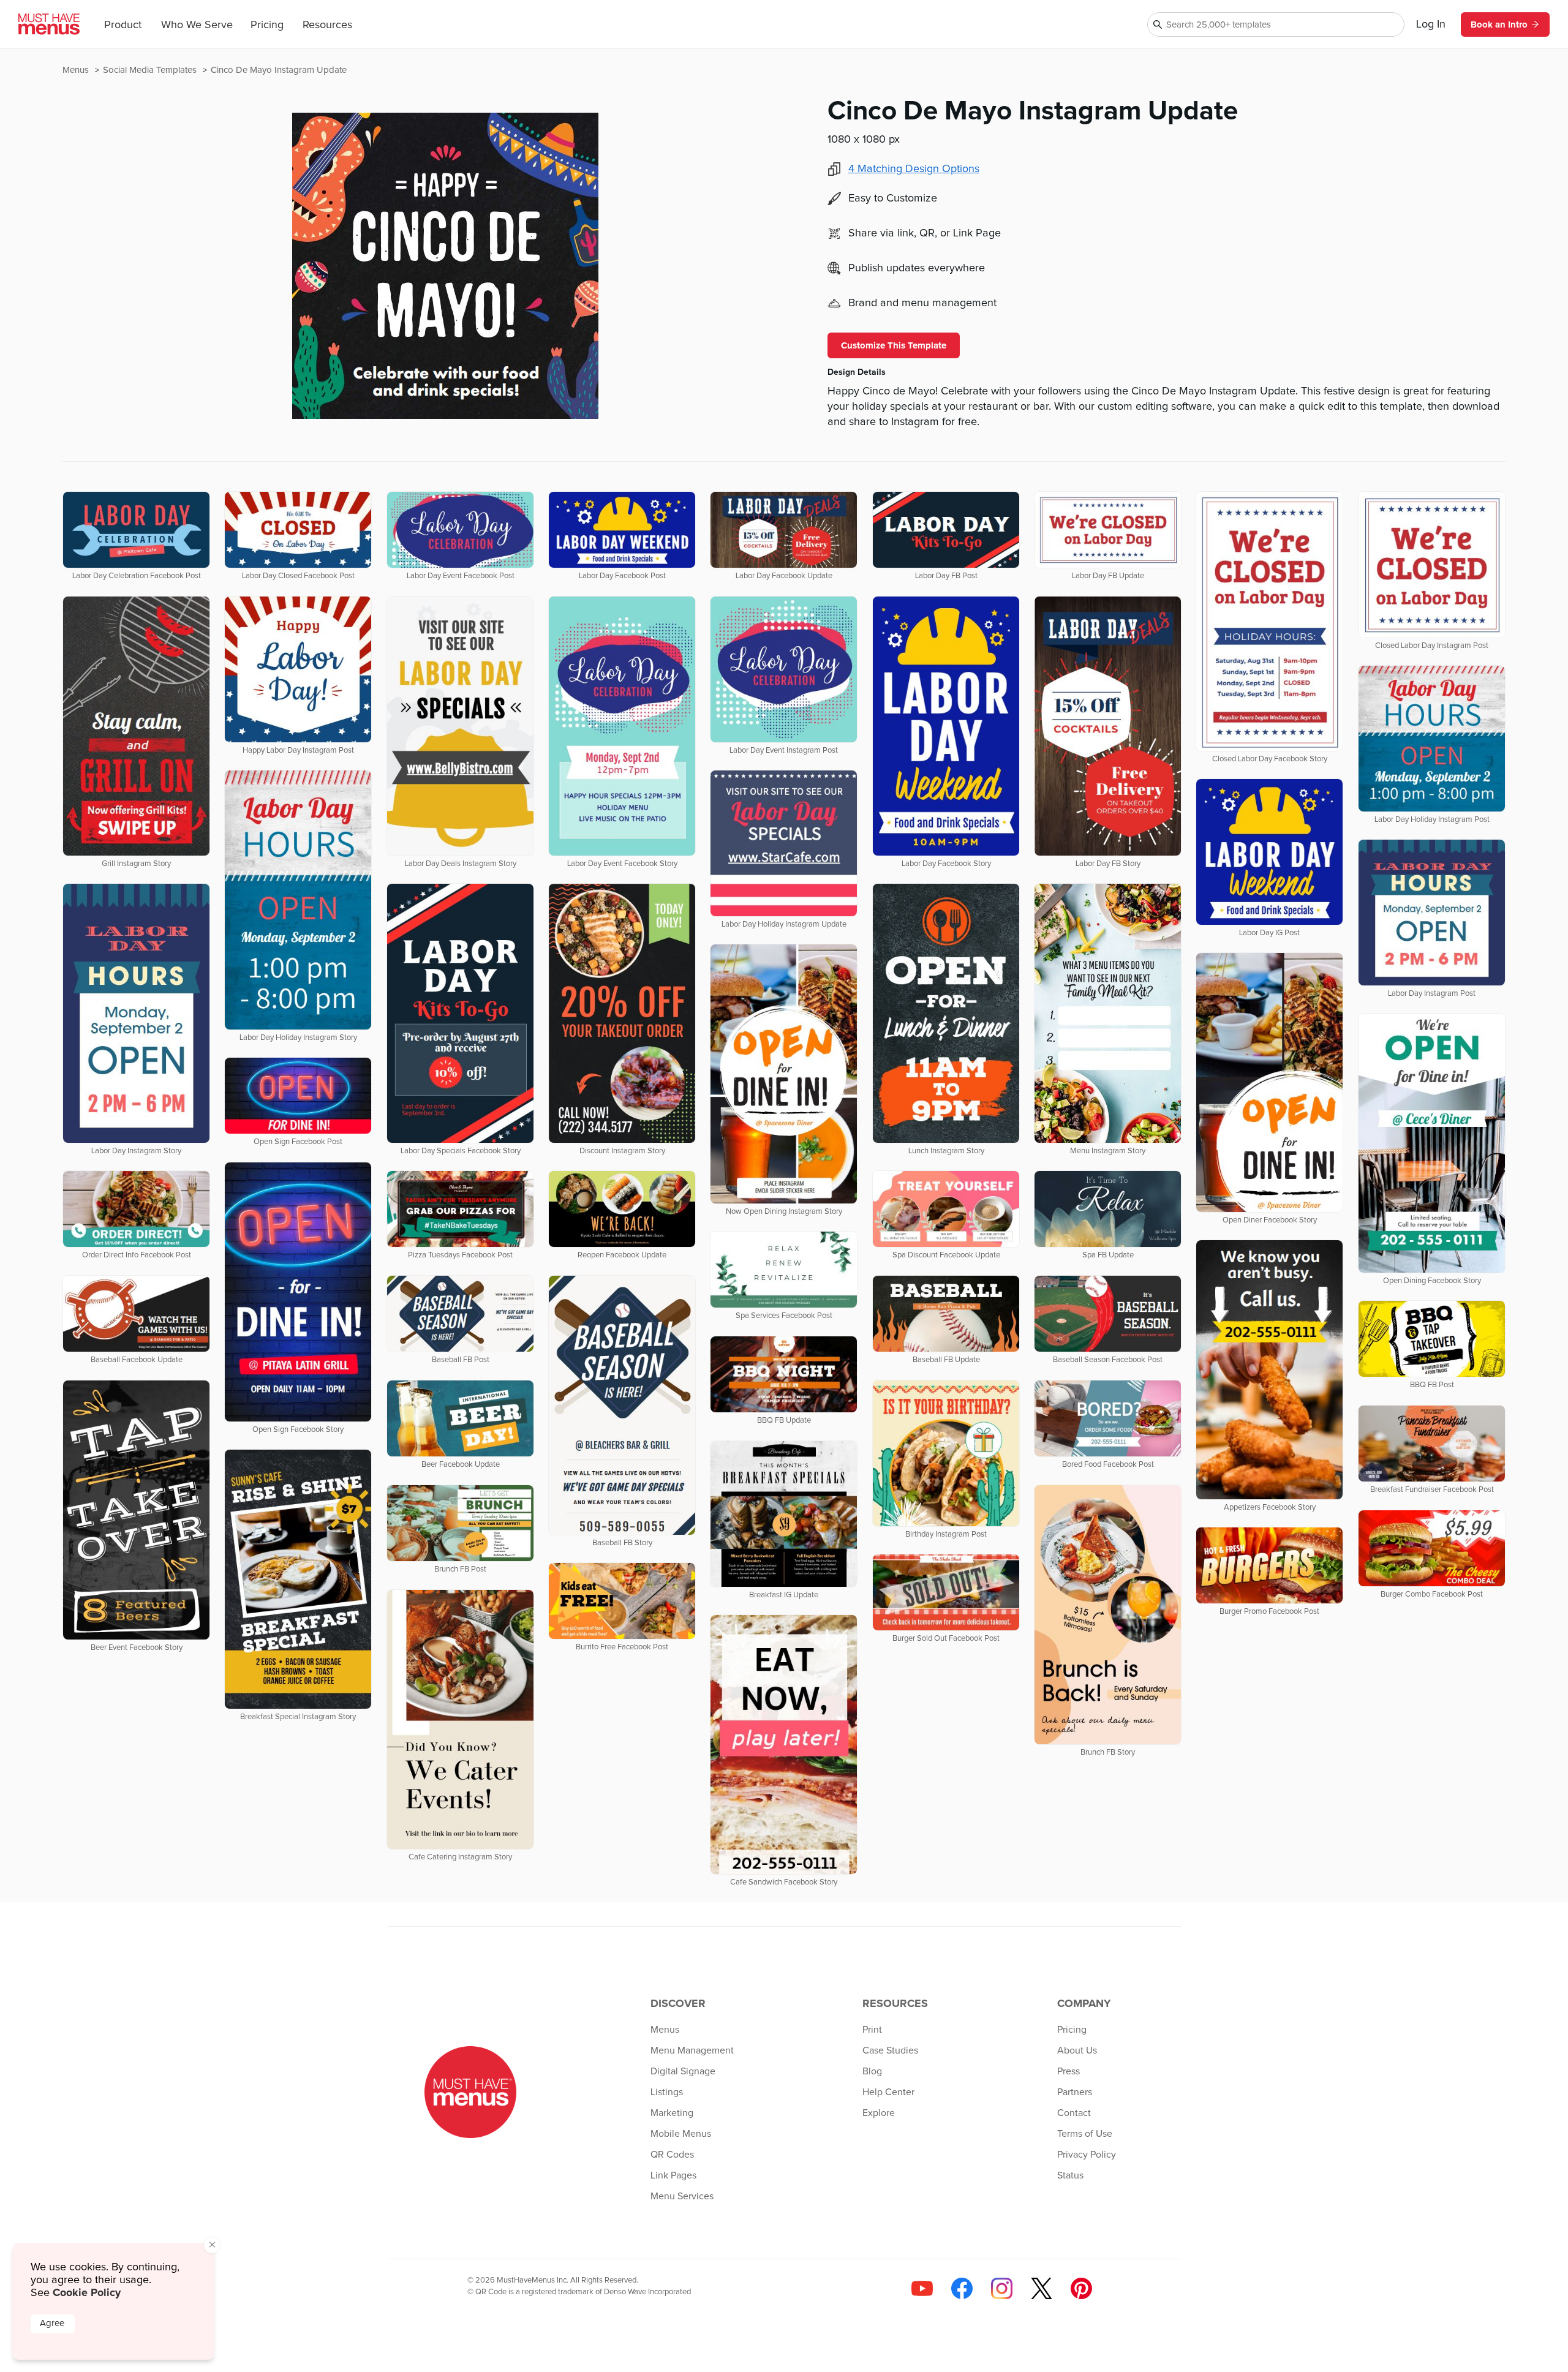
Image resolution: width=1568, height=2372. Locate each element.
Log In (1431, 24)
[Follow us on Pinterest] (1081, 2288)
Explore (879, 2113)
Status (1070, 2175)
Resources (327, 25)
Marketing (672, 2113)
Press (1069, 2071)
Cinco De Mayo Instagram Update (279, 70)
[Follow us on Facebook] (962, 2288)
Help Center (888, 2092)
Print (872, 2030)
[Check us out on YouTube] (922, 2288)
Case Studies (890, 2050)
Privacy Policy (1087, 2155)
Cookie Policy (87, 2292)
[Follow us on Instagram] (1002, 2288)
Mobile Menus (681, 2134)
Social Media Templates (151, 70)
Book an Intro (1499, 24)
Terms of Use (1085, 2134)
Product (123, 25)
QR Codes (672, 2155)
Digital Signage (683, 2071)
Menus (77, 70)
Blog (872, 2071)
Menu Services (682, 2196)
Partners (1075, 2092)
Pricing (267, 25)
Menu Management (692, 2050)
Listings (667, 2092)
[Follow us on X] (1042, 2288)
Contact (1074, 2113)
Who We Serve (197, 25)
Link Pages (673, 2175)
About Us (1077, 2050)
